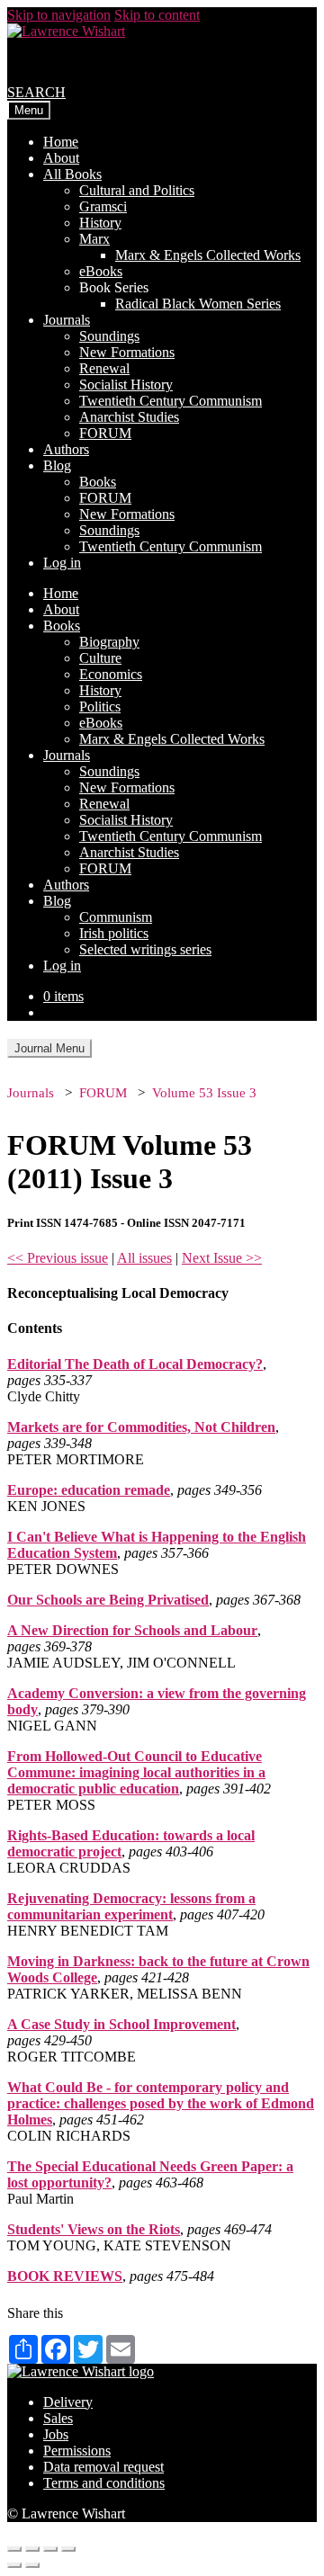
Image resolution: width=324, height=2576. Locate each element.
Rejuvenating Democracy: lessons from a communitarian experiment (131, 1906)
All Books (72, 174)
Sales (58, 2418)
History (100, 223)
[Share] (32, 2549)
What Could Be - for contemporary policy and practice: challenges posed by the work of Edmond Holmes (161, 2103)
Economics (111, 674)
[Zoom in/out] (68, 2549)
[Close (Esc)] (14, 2549)
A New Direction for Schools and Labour (132, 1630)
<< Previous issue (58, 1258)
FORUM (105, 433)
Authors (66, 449)
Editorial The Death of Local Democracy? (135, 1364)
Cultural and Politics (137, 190)
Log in (62, 563)
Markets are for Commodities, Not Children (141, 1427)
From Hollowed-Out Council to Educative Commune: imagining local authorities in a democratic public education (136, 1772)
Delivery (68, 2402)
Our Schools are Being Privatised (108, 1600)
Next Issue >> (222, 1258)
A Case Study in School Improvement (121, 2024)
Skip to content (157, 15)
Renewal (104, 368)
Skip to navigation (59, 15)
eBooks (101, 271)
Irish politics (114, 933)
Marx (94, 239)
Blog (57, 465)
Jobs (56, 2434)
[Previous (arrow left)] (14, 2565)
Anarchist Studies (129, 417)
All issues (144, 1258)
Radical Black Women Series (198, 304)
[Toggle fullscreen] (50, 2549)
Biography (109, 642)
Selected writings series (145, 949)
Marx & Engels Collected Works (208, 255)
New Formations (127, 352)
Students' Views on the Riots (94, 2229)
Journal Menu (49, 1048)
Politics (100, 707)
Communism (116, 917)
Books (98, 482)
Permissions (77, 2451)
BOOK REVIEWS (65, 2276)
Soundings (109, 336)
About (61, 158)
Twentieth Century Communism (171, 401)
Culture (100, 658)
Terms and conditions (104, 2483)
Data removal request (103, 2467)
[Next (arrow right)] (32, 2565)
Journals (67, 320)
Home (61, 142)
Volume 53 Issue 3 (204, 1093)
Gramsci (103, 206)
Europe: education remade (89, 1490)
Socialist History (126, 385)
